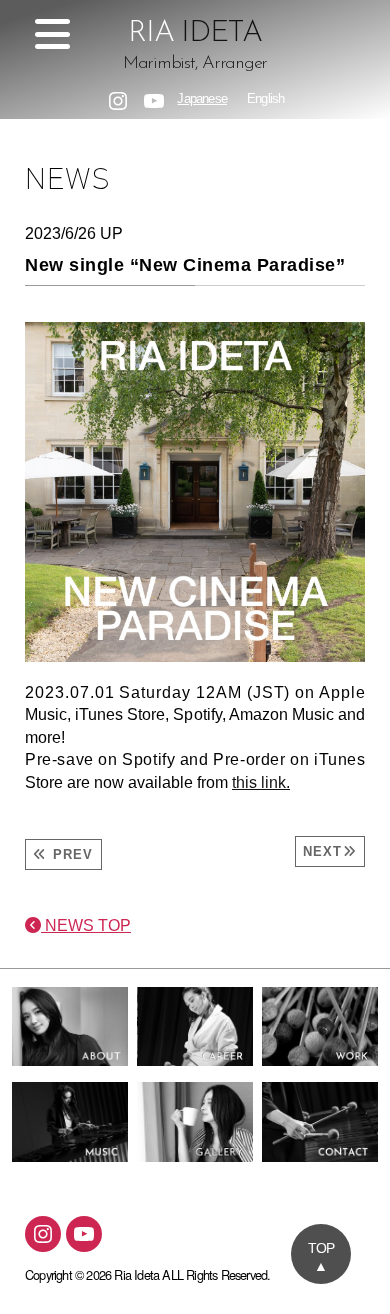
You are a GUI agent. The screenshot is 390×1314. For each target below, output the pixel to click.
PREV (70, 854)
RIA (195, 46)
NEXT (323, 851)
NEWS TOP (86, 925)
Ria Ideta (136, 1274)
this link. (261, 782)
